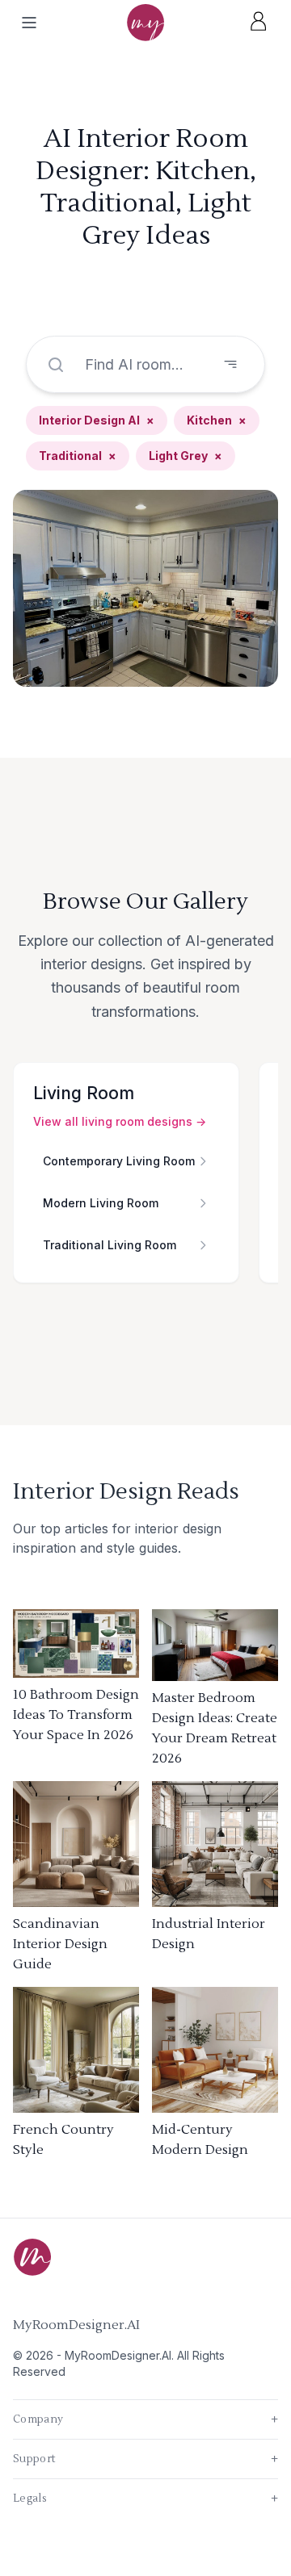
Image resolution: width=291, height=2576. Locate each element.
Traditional (78, 456)
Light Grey (186, 456)
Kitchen (217, 420)
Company (145, 2419)
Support (145, 2459)
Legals (145, 2499)
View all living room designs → (120, 1121)
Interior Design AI (97, 420)
